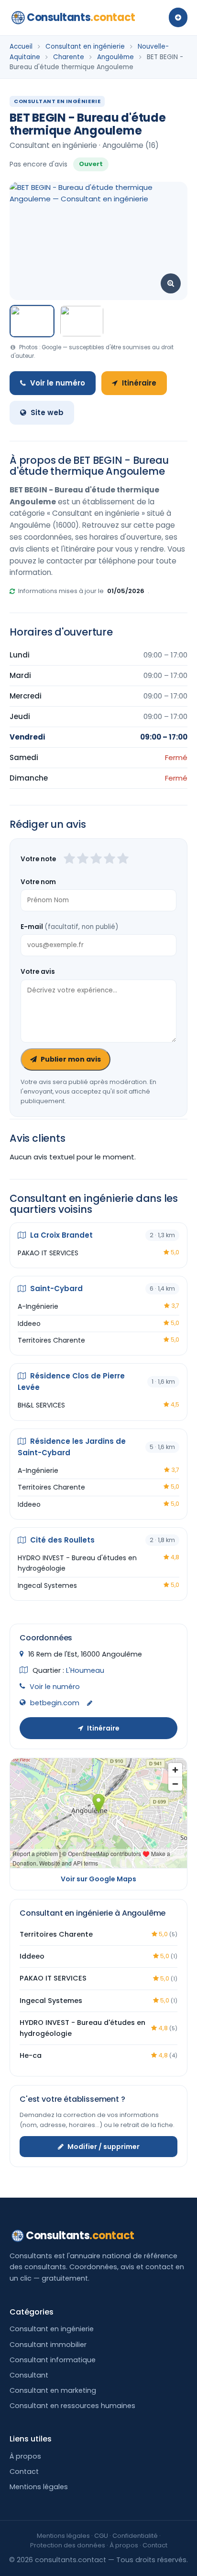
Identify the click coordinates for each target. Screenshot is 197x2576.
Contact (24, 2472)
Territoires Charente (51, 1340)
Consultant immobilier (48, 2345)
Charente (69, 57)
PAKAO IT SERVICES (48, 1253)
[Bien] (96, 859)
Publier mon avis (71, 1059)
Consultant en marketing (53, 2390)
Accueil (21, 47)
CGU (101, 2536)
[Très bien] (109, 859)
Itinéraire (139, 383)
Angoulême (115, 57)
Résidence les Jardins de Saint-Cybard (72, 1447)
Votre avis (38, 972)
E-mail (69, 927)
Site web (47, 412)
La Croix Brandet (60, 1235)
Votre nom (38, 882)
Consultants (81, 17)
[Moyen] (83, 859)
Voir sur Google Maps (98, 1879)
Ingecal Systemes (47, 1585)
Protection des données (68, 2545)
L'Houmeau (85, 1670)
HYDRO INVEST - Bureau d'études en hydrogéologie (77, 1563)
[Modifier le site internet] (90, 1704)
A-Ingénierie (38, 1306)
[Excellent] (123, 859)
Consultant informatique (53, 2360)
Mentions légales (39, 2487)
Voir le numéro (58, 383)
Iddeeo (29, 1324)
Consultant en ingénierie (85, 47)
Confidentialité (135, 2536)
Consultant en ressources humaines (72, 2406)
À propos (25, 2456)
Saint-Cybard (55, 1288)
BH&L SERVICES (41, 1405)
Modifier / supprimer (104, 2147)
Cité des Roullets (61, 1540)
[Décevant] (69, 859)
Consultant (29, 2375)
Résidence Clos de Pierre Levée (71, 1382)
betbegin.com (55, 1703)
